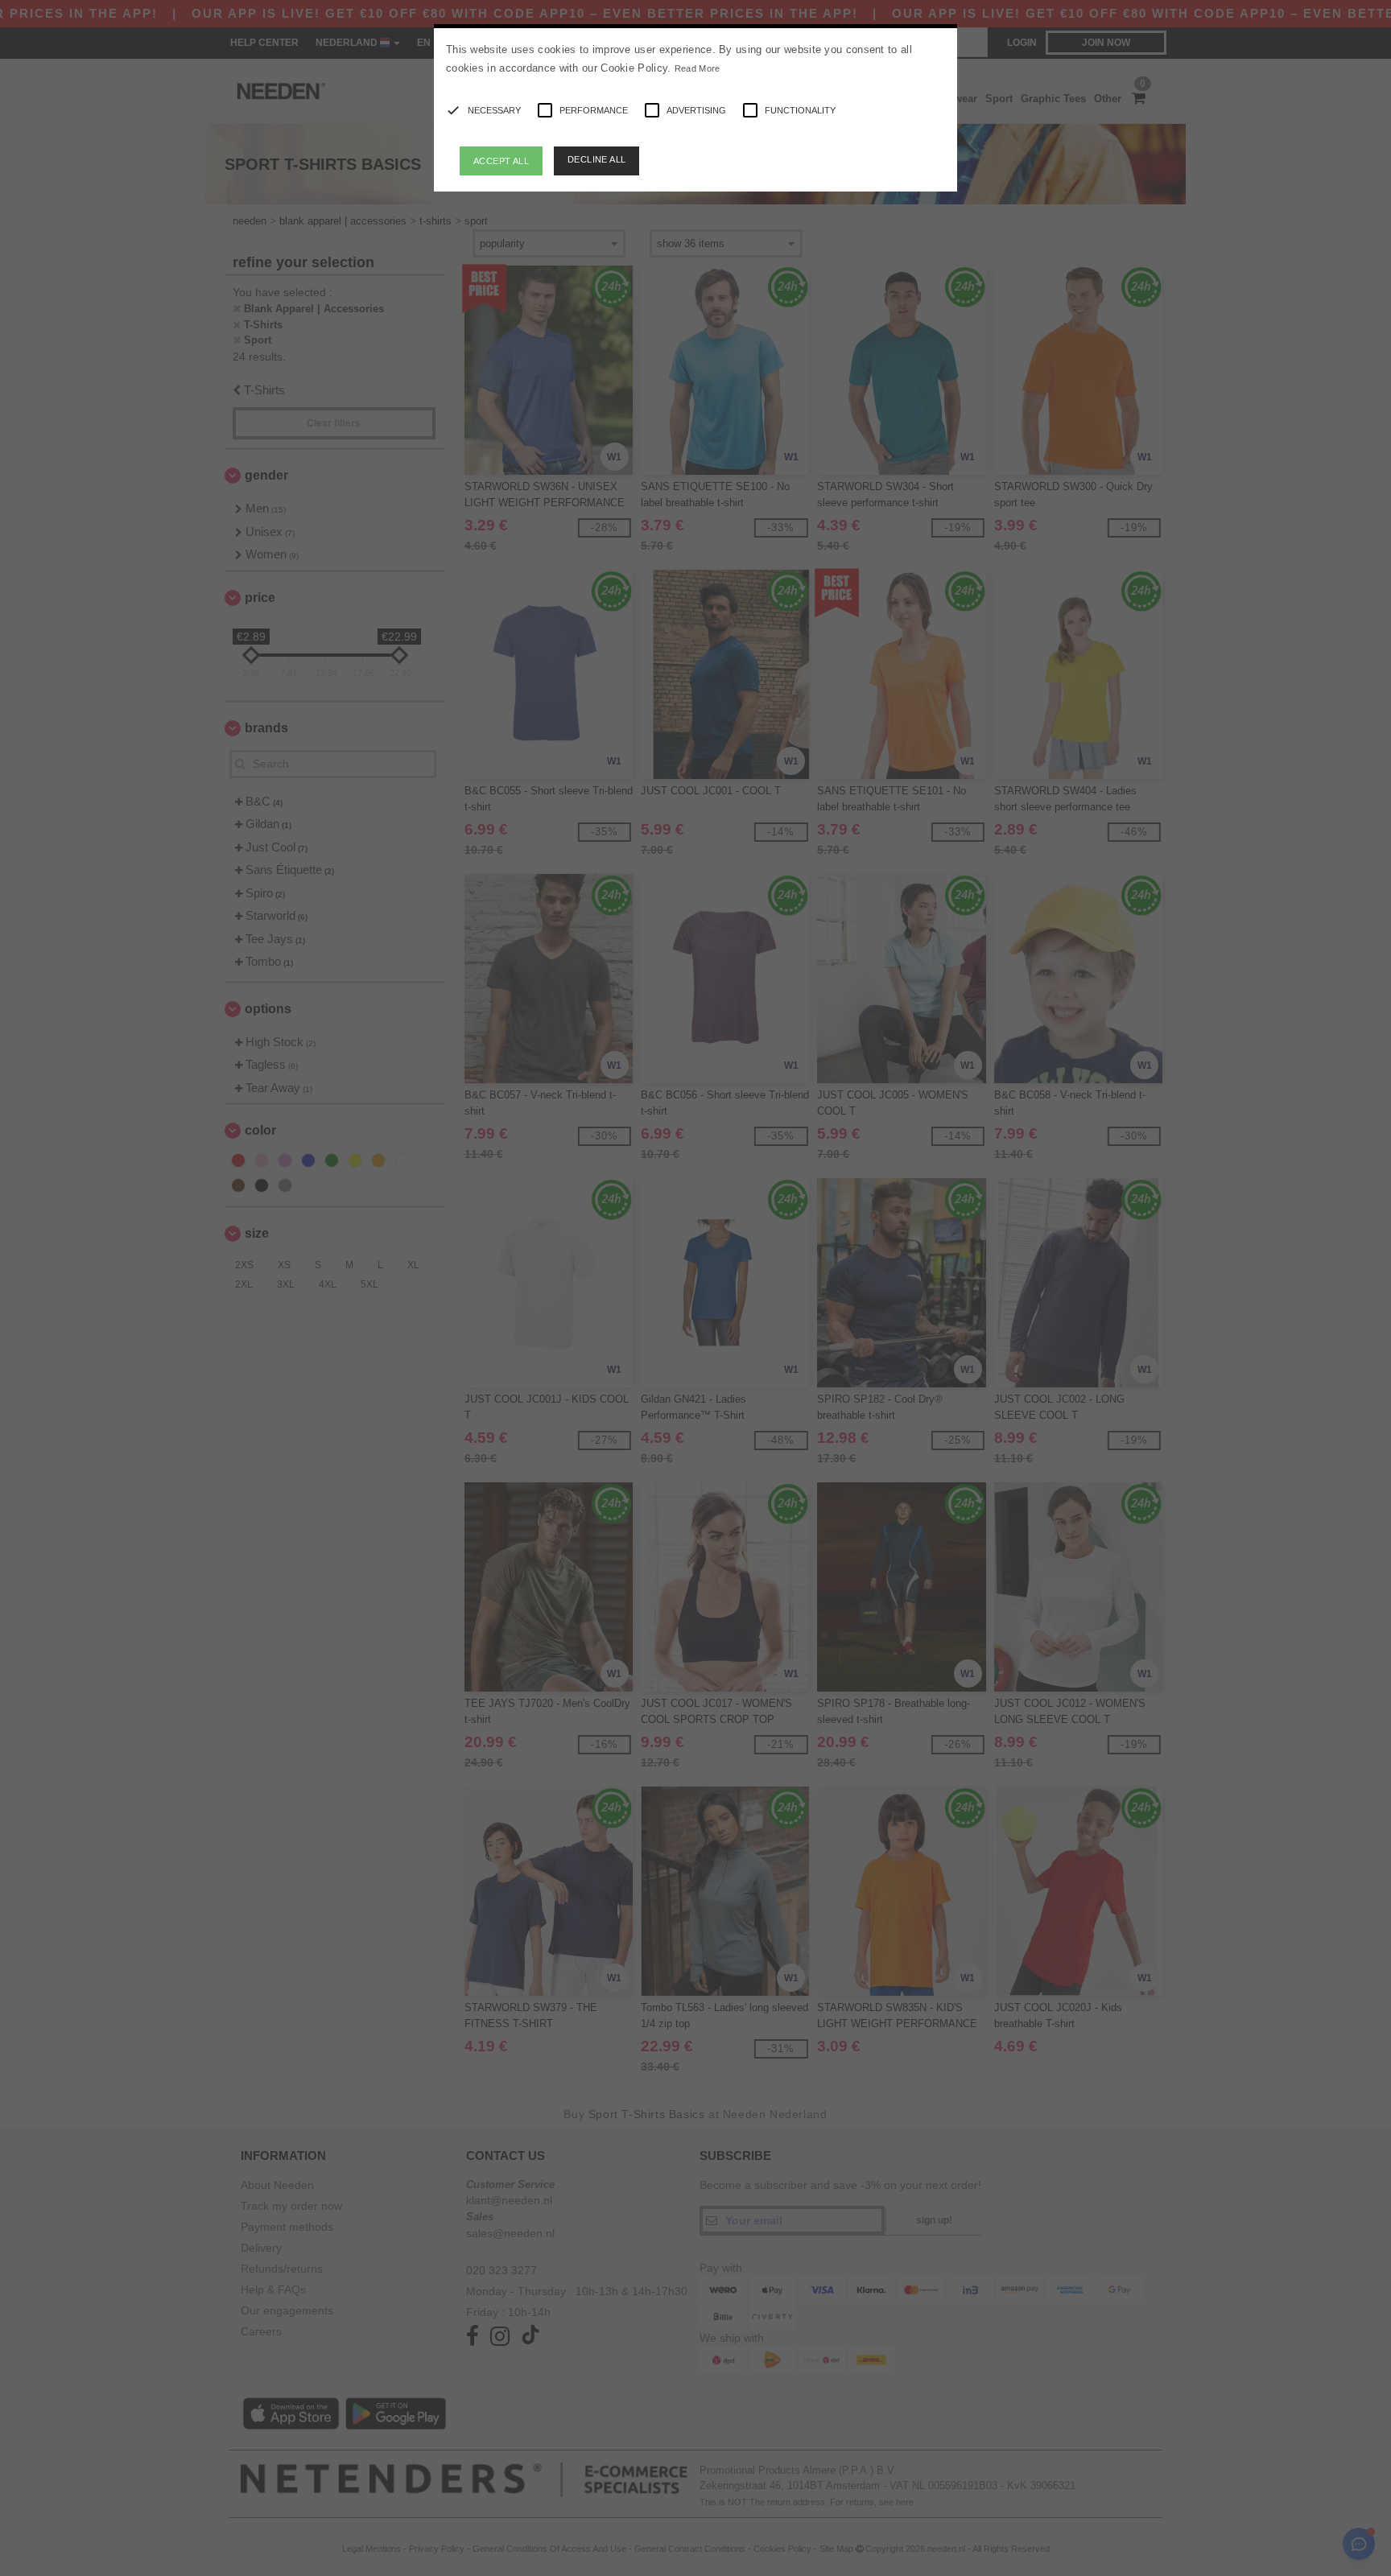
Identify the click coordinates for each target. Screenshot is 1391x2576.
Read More (698, 68)
